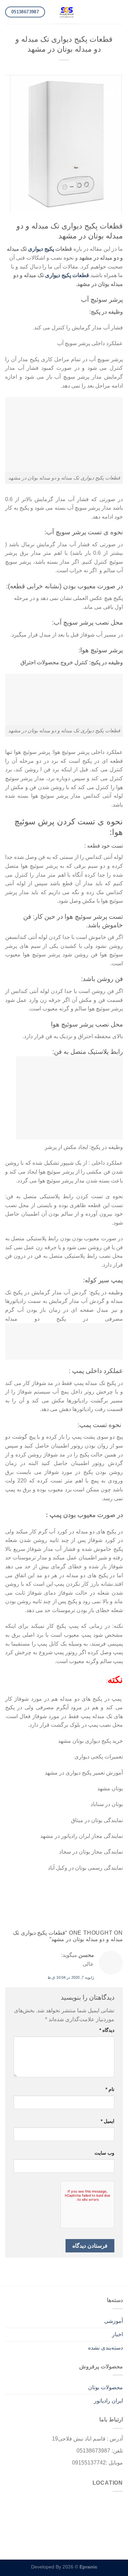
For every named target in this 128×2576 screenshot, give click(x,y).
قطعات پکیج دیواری (67, 275)
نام (110, 2089)
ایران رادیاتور (108, 2401)
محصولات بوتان (105, 2387)
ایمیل (108, 2121)
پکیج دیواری (41, 249)
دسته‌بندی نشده (105, 2348)
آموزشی (113, 2321)
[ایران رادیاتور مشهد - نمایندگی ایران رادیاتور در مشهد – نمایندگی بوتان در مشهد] (67, 12)
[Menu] (119, 12)
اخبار (117, 2334)
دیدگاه (107, 2030)
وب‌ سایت (104, 2153)
